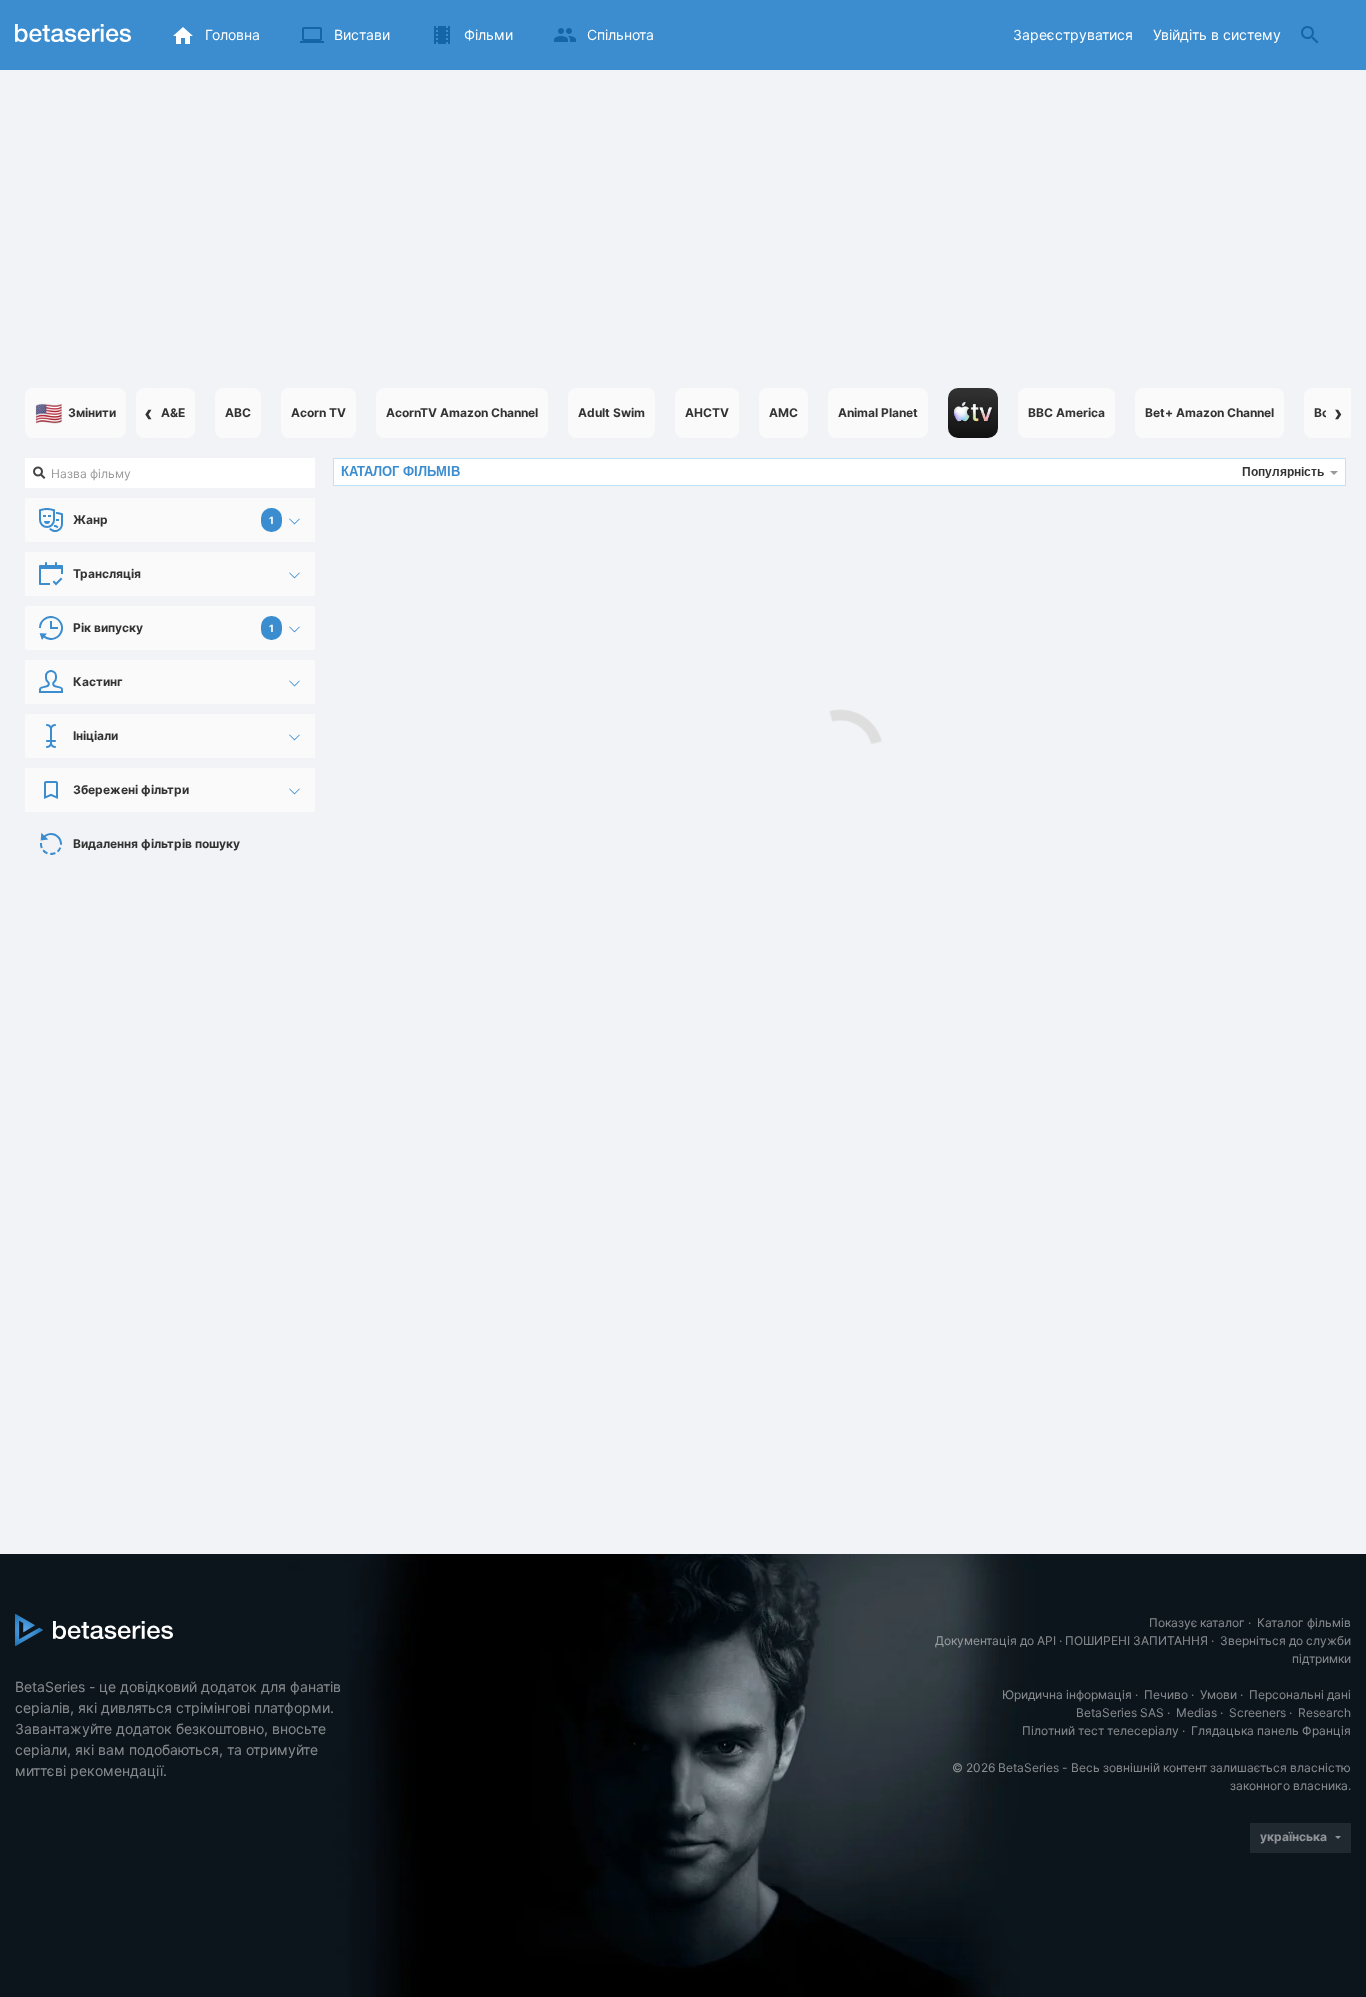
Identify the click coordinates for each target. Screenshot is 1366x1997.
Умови (1218, 1694)
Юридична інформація (1067, 1694)
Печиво (1166, 1694)
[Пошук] (1310, 35)
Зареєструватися (1073, 34)
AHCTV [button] (707, 412)
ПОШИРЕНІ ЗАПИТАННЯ (1136, 1640)
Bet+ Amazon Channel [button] (1209, 412)
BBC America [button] (1066, 412)
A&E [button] (173, 412)
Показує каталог (1197, 1622)
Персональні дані (1300, 1694)
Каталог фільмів (1304, 1622)
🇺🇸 (75, 413)
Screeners (1257, 1712)
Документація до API (995, 1640)
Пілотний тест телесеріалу (1100, 1730)
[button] (973, 413)
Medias (1196, 1712)
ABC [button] (238, 412)
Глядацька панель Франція (1271, 1730)
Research (1324, 1712)
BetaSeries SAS (1120, 1712)
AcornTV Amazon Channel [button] (462, 412)
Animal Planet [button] (878, 412)
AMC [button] (783, 412)
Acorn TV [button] (318, 412)
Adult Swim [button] (611, 412)
